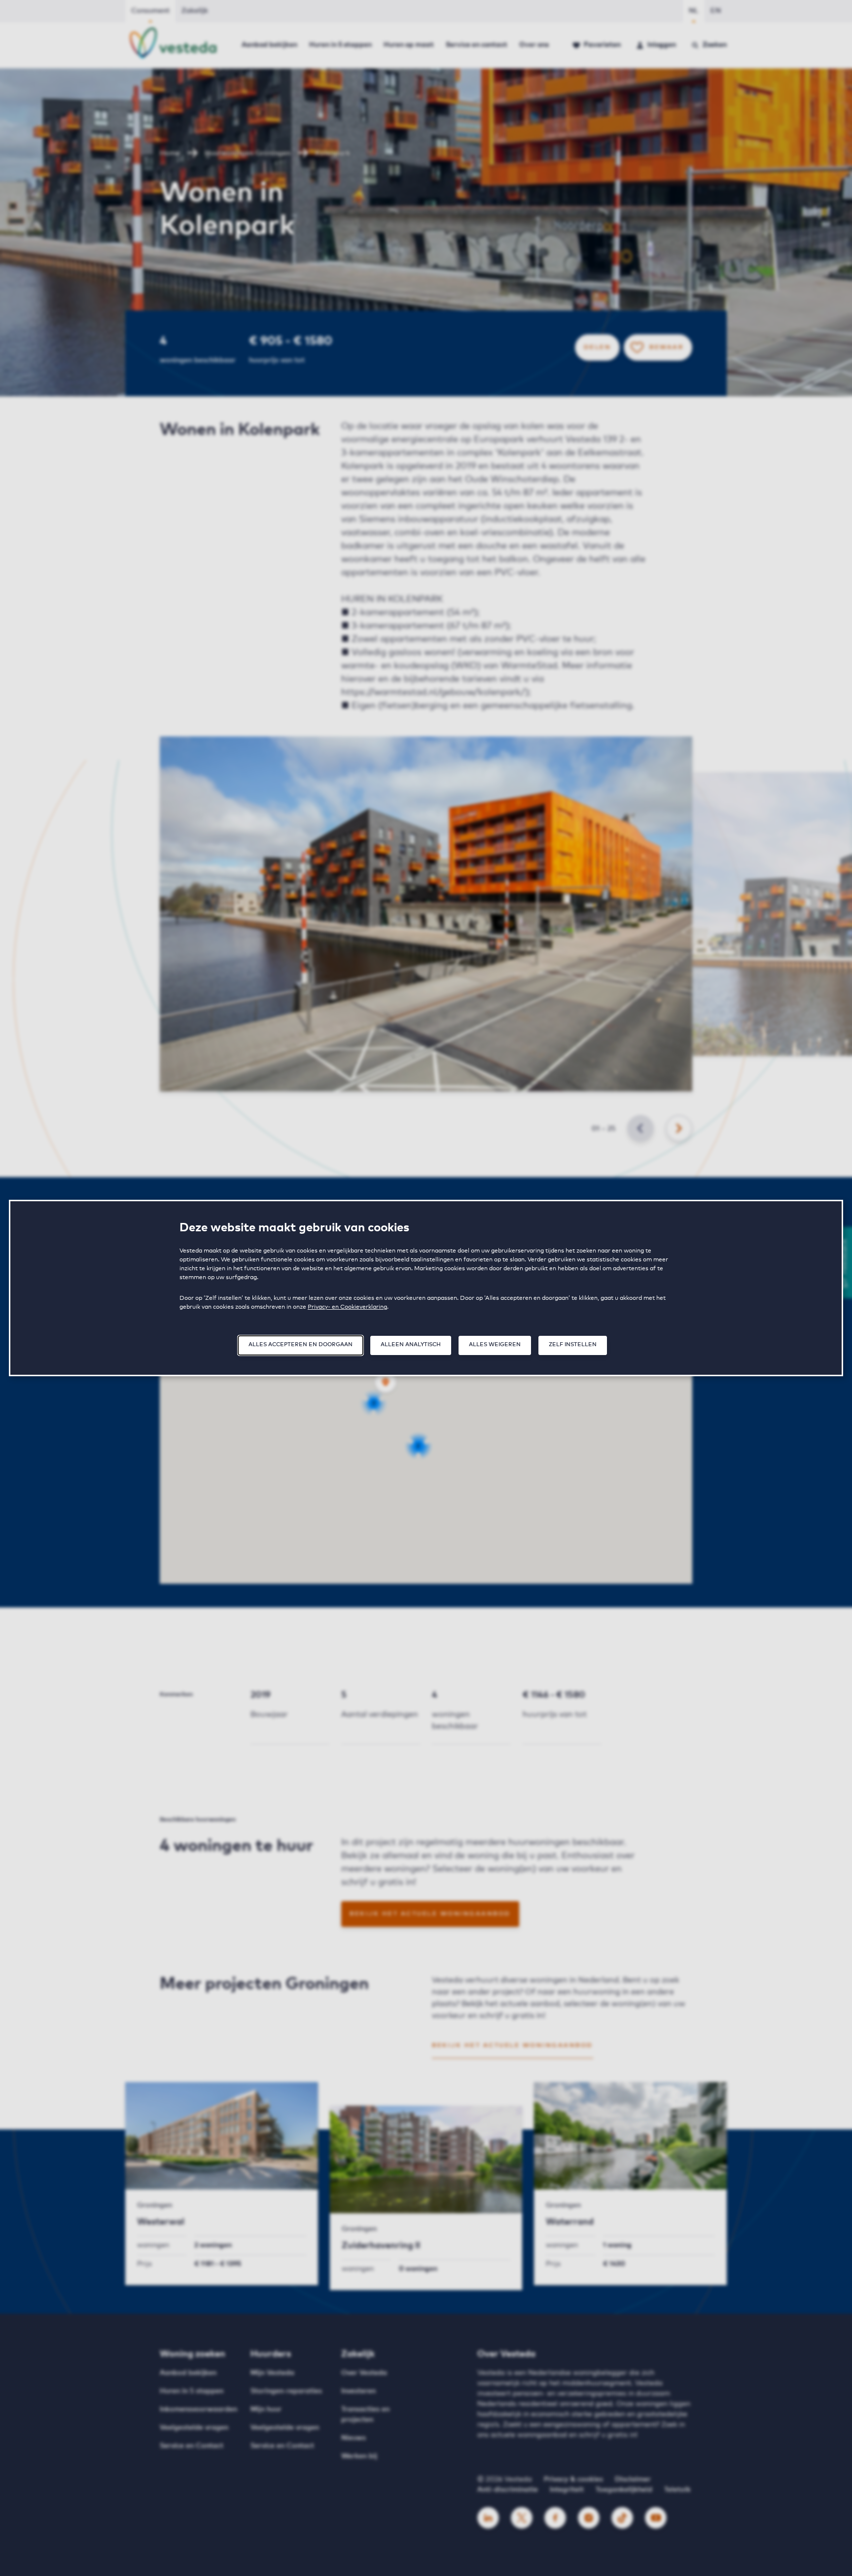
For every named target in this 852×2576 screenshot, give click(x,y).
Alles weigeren (495, 1344)
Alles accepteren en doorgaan (301, 1344)
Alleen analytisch (411, 1344)
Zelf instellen (573, 1344)
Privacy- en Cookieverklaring (347, 1307)
